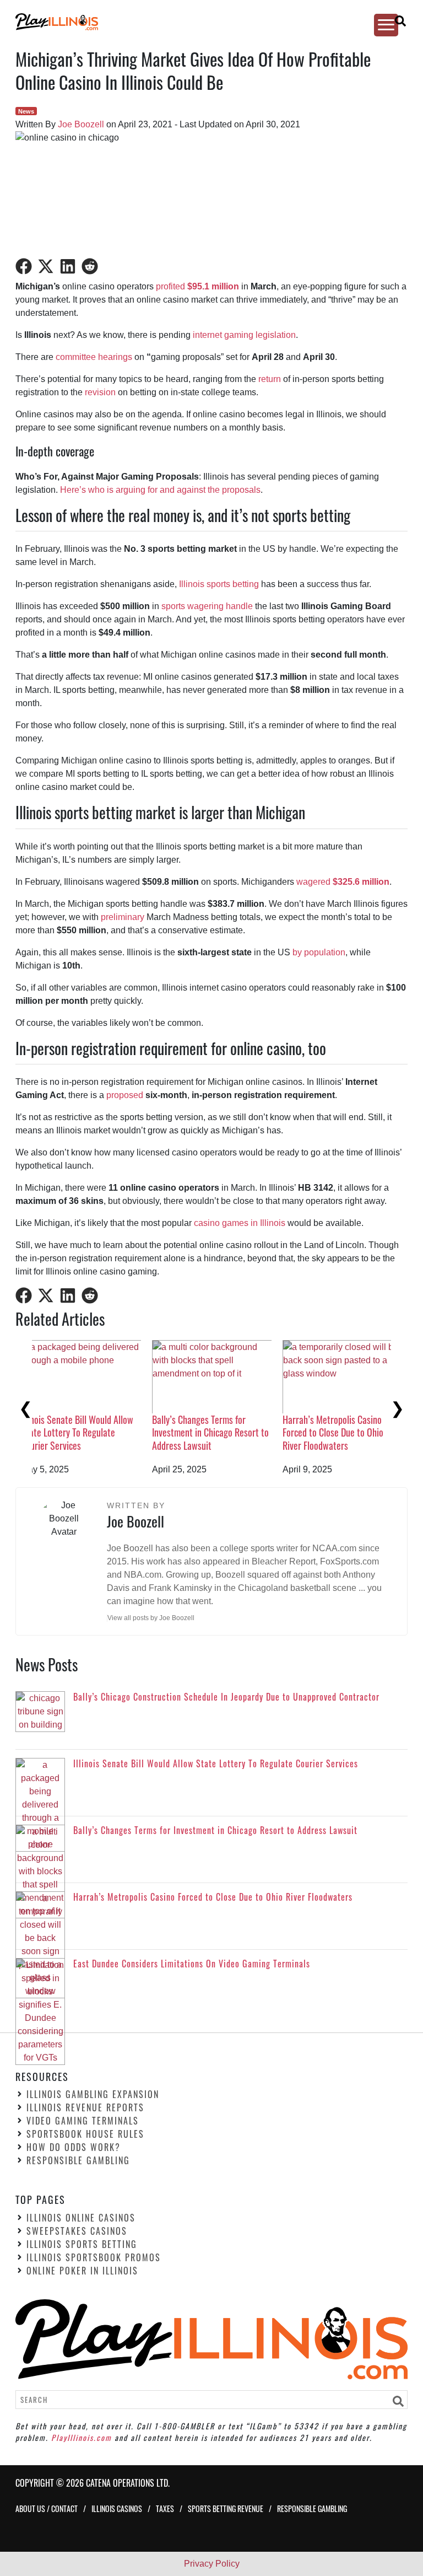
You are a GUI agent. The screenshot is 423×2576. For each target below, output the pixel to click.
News (26, 111)
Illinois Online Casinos (81, 2218)
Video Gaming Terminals (83, 2121)
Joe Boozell (81, 124)
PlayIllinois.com (82, 2437)
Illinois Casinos (117, 2508)
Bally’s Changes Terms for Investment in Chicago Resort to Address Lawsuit (357, 1432)
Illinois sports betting (219, 584)
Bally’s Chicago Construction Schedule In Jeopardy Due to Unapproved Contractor (89, 1432)
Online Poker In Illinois (82, 2271)
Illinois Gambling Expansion (93, 2094)
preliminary (123, 917)
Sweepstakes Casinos (77, 2231)
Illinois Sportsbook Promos (94, 2257)
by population (319, 952)
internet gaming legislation (244, 335)
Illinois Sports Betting (82, 2244)
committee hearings (94, 357)
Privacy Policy (212, 2564)
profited (172, 286)
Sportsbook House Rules (85, 2134)
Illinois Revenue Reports (85, 2107)
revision (100, 392)
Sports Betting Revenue (226, 2508)
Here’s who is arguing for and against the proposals (160, 490)
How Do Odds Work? (74, 2147)
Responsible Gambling (78, 2160)
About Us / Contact (47, 2508)
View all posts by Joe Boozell (151, 1618)
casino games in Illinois (240, 1223)
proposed (125, 1095)
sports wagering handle (207, 606)
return (270, 379)
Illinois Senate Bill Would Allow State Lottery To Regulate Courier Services (224, 1432)
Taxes (165, 2508)
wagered (343, 882)
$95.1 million (213, 286)
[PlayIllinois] (202, 22)
